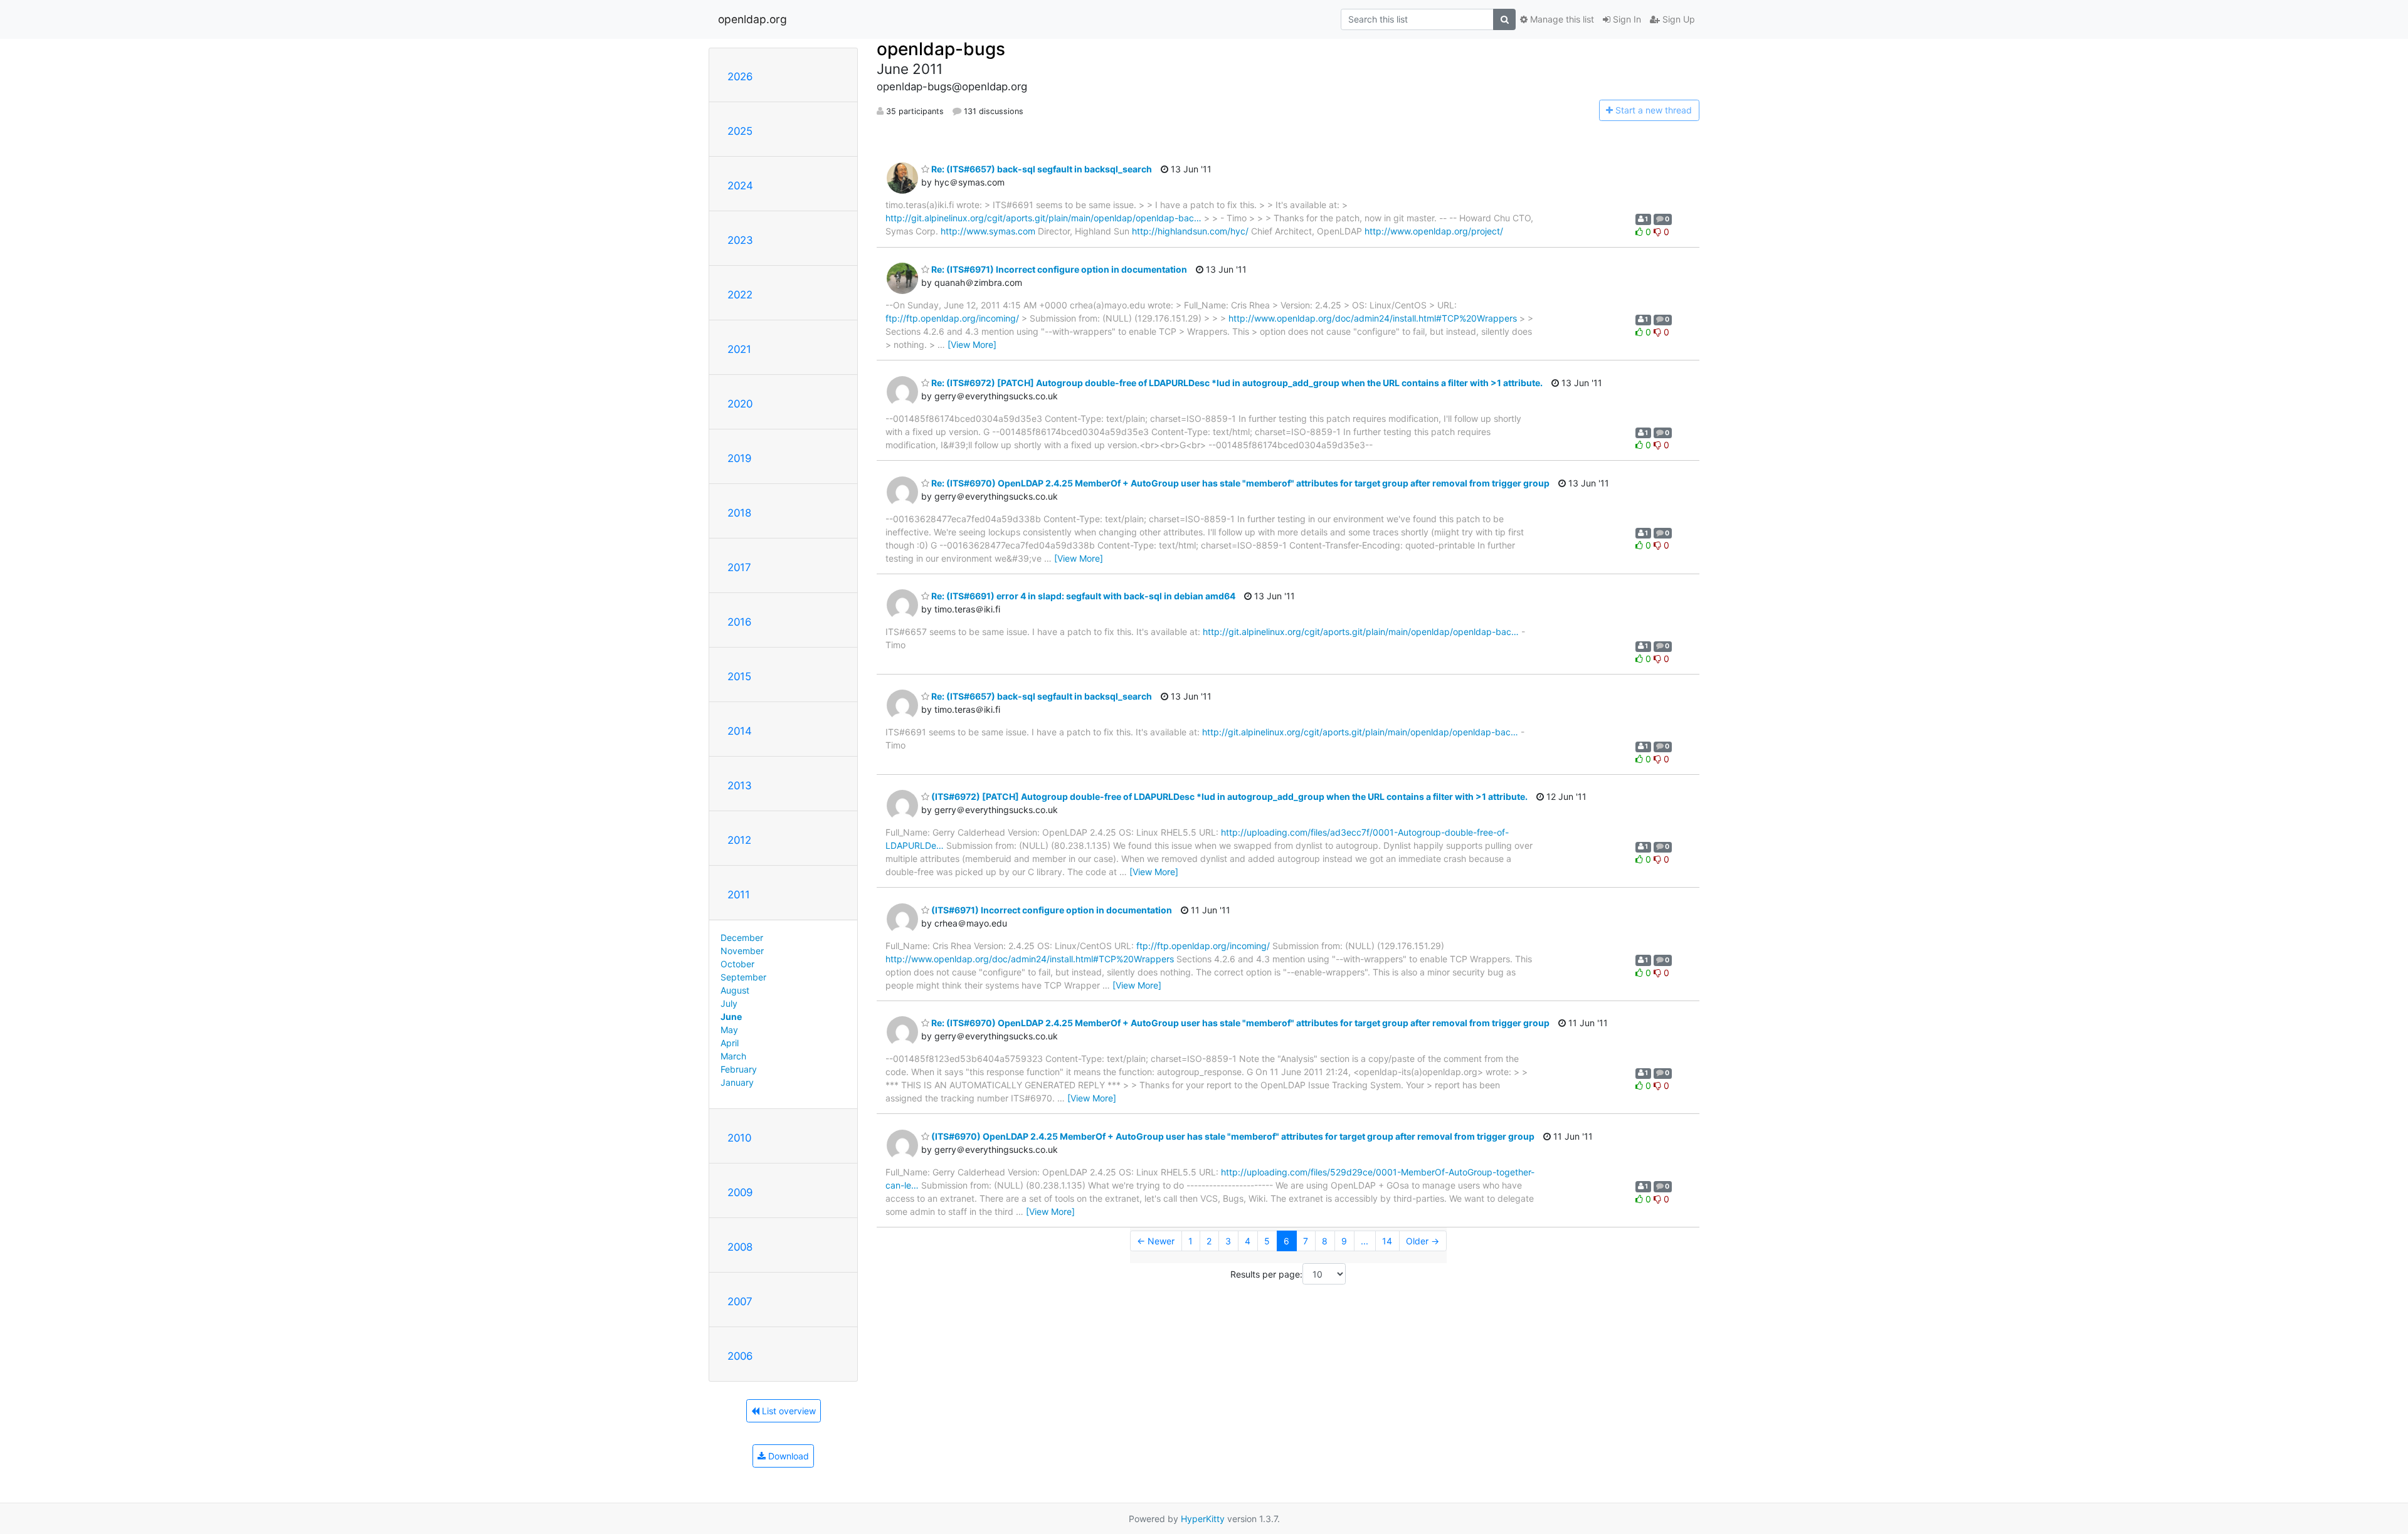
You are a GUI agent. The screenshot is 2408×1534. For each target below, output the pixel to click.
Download (787, 1456)
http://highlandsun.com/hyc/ (1190, 231)
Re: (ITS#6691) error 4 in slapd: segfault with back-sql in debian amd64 (1082, 596)
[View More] (972, 344)
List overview (788, 1411)
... (1365, 1241)
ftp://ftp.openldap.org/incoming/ (952, 318)
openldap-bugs (941, 49)
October (737, 964)
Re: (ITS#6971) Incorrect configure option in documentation (1058, 269)
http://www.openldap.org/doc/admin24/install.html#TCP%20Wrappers (1373, 318)
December (742, 938)
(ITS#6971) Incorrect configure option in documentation (1051, 910)
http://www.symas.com (988, 231)
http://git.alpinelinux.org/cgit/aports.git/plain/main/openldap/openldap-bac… (1043, 218)
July (729, 1003)
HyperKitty (1203, 1519)
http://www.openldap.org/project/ (1434, 231)
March (733, 1056)
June (731, 1017)
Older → (1423, 1241)
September (743, 977)
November (742, 951)
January (737, 1082)
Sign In (1626, 19)
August (735, 990)
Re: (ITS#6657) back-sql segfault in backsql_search (1041, 169)
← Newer (1156, 1241)
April (730, 1043)
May (729, 1030)
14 (1387, 1241)
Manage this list (1561, 19)
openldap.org (752, 19)
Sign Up (1677, 19)
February (739, 1069)
